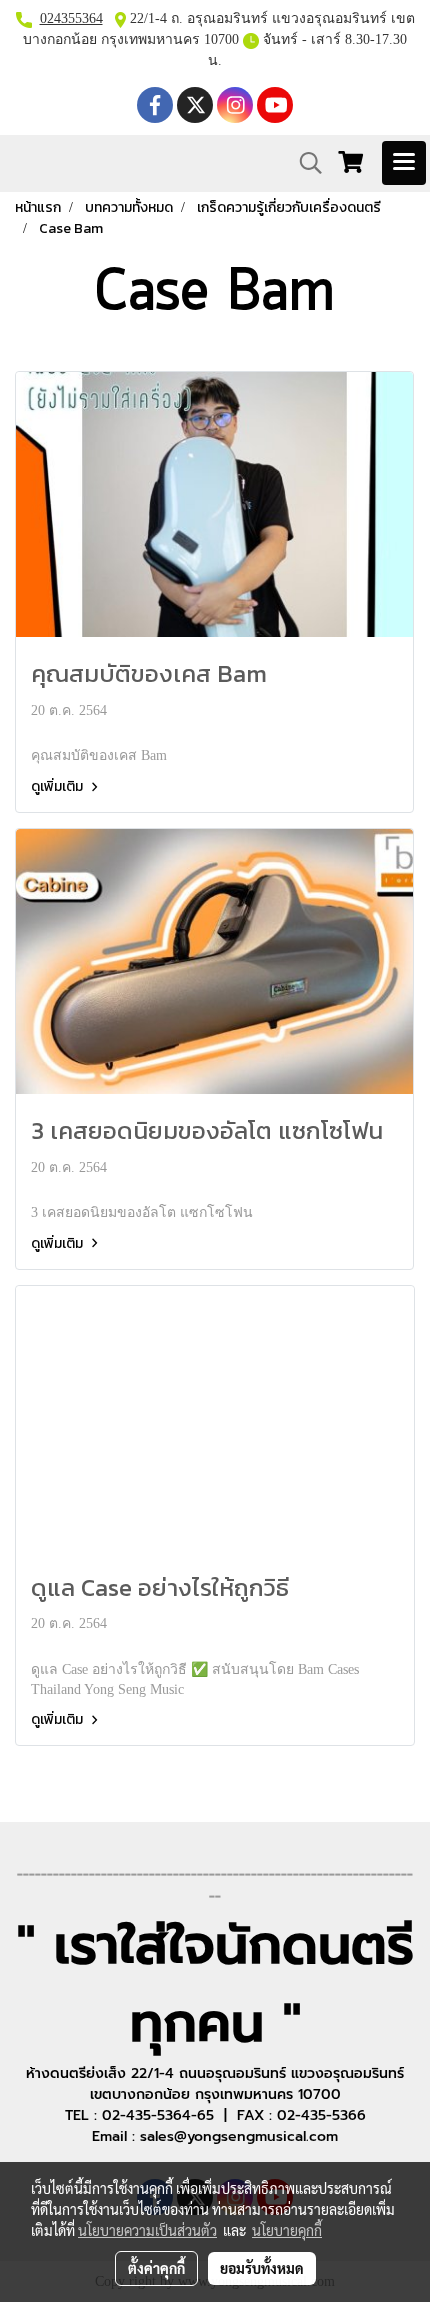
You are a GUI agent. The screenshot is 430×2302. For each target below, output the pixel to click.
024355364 (71, 18)
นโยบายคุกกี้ (287, 2230)
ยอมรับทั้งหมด (262, 2268)
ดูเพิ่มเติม (58, 786)
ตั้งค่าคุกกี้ (156, 2268)
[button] (304, 163)
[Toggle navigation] (404, 163)
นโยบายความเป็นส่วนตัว (147, 2230)
